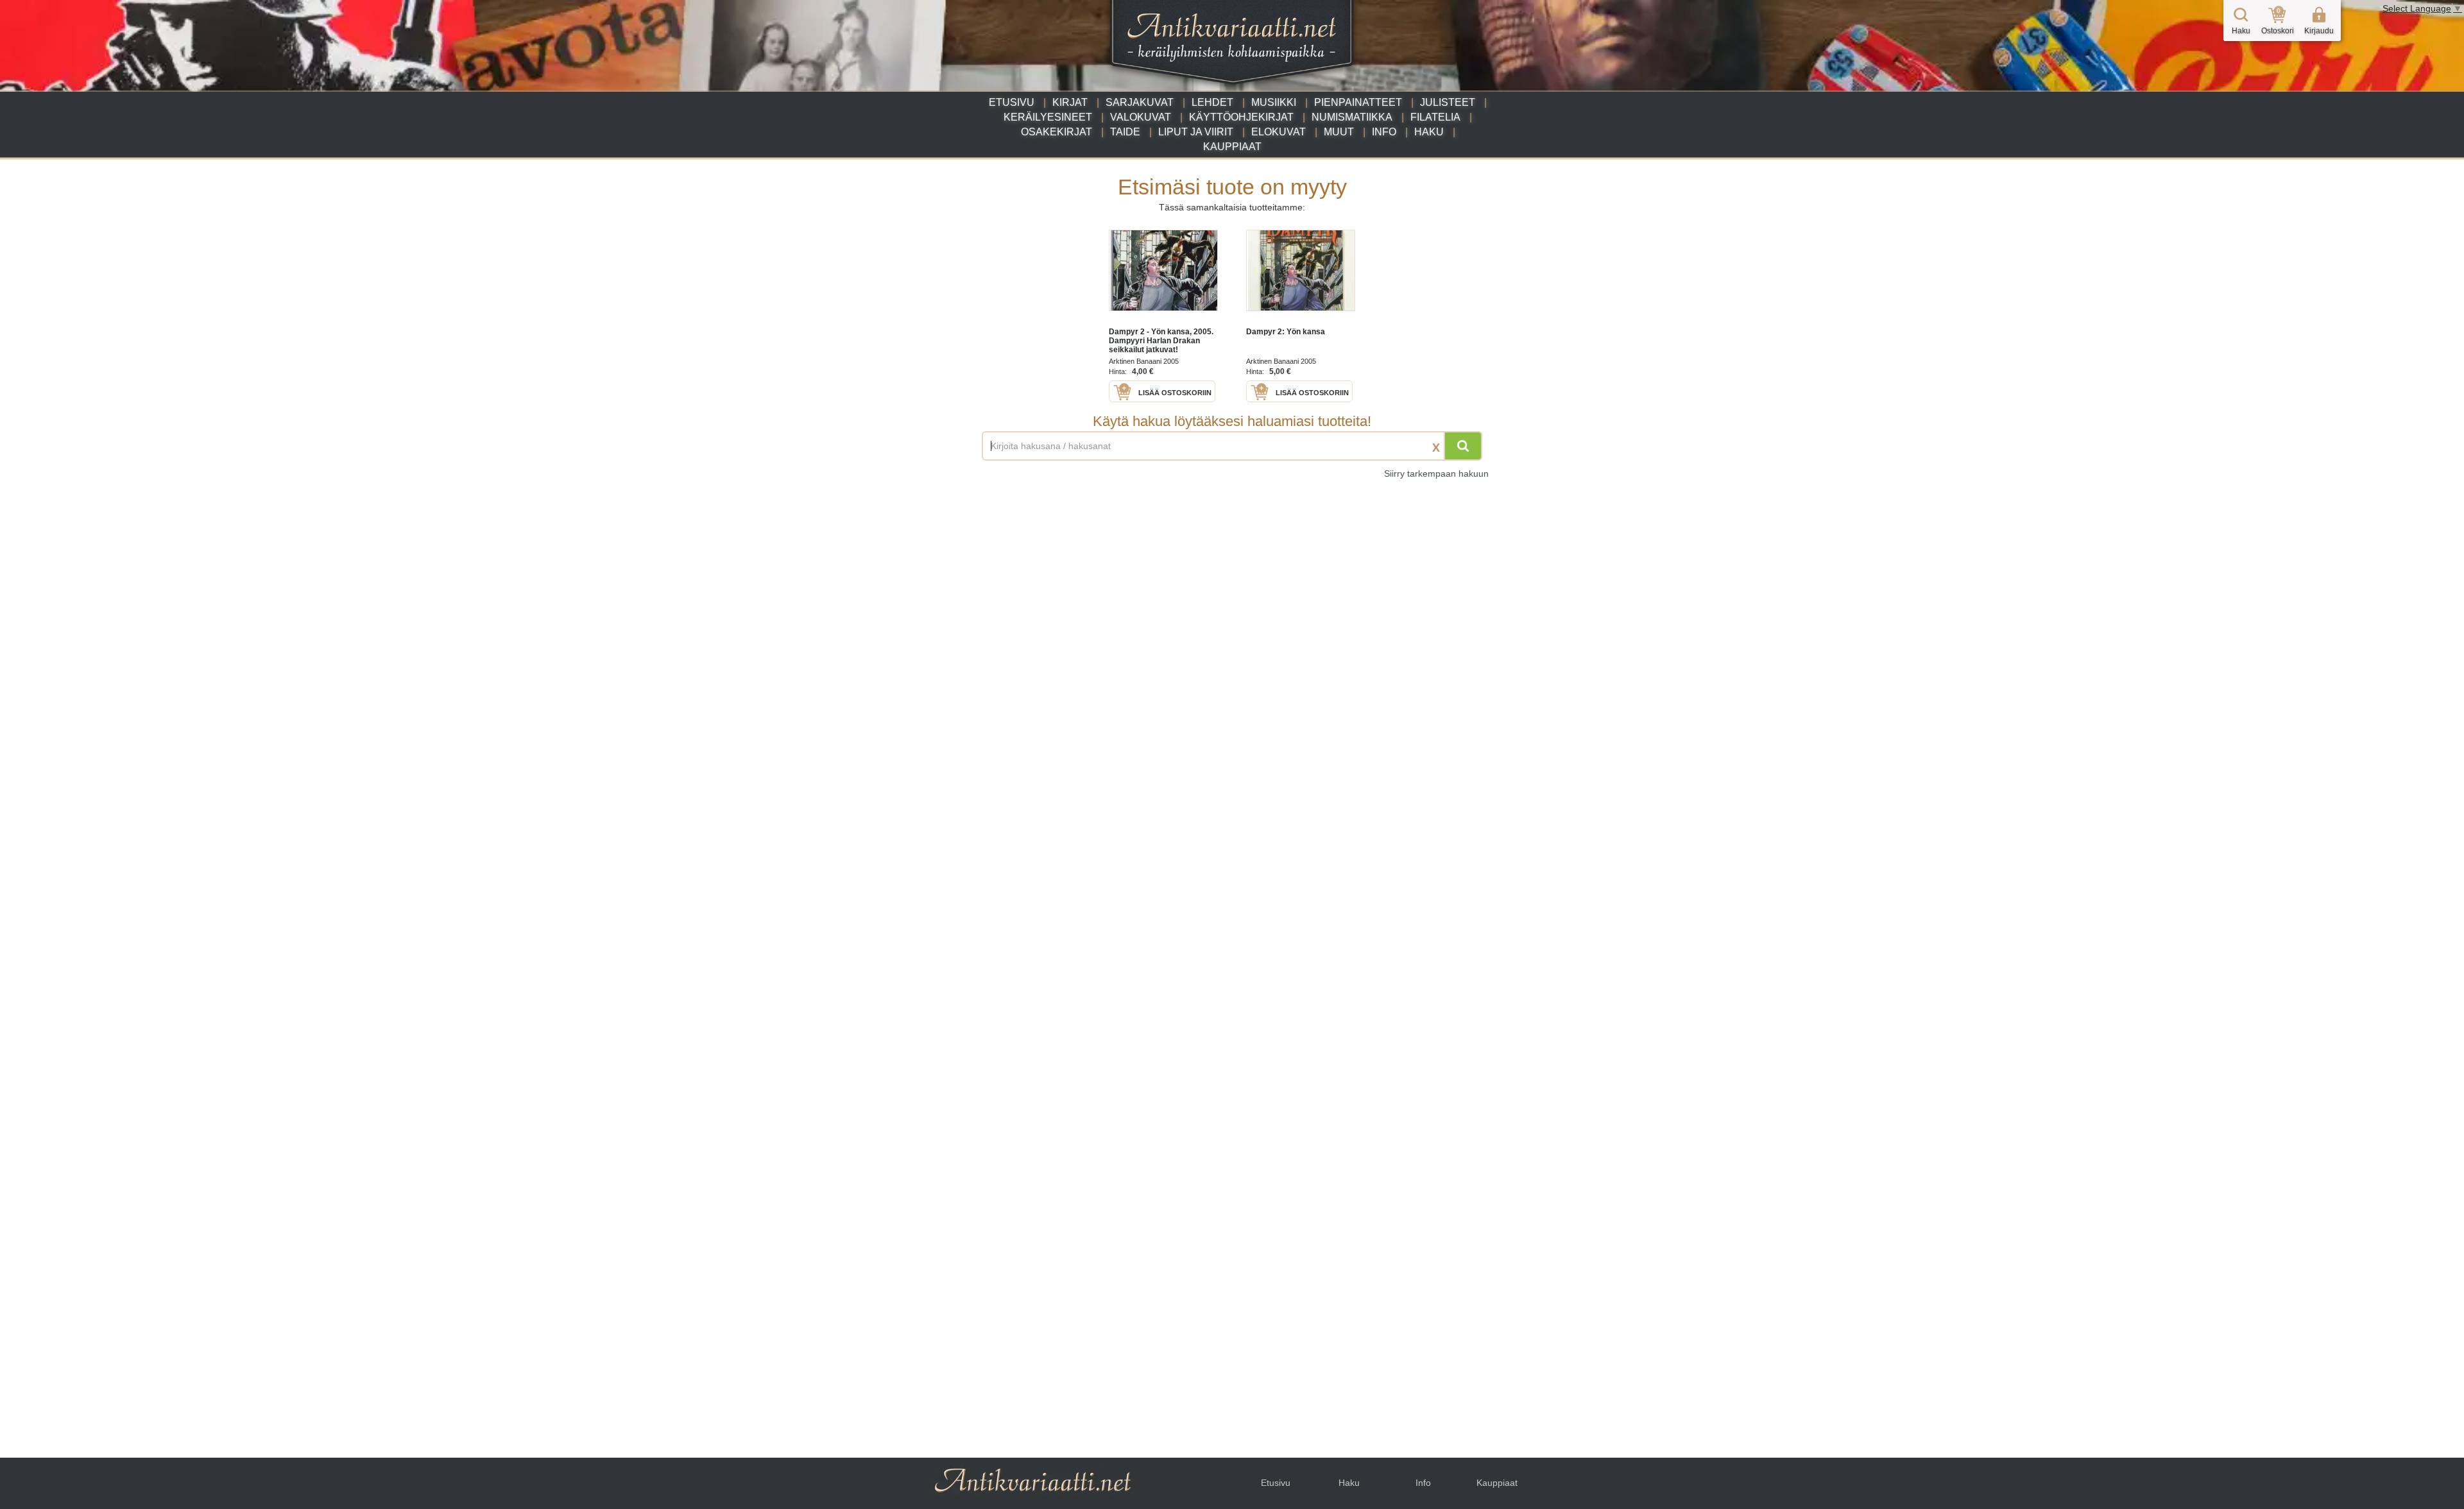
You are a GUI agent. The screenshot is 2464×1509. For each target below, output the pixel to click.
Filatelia (1435, 117)
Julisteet (1448, 102)
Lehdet (1212, 102)
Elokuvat (1279, 132)
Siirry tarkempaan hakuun (1436, 473)
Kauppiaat (1232, 147)
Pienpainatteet (1358, 102)
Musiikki (1274, 102)
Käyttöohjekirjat (1241, 117)
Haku (1429, 132)
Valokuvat (1141, 117)
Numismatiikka (1352, 117)
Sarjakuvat (1140, 102)
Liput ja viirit (1196, 132)
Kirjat (1070, 102)
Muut (1339, 132)
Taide (1125, 132)
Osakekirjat (1057, 132)
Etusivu (1012, 102)
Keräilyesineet (1048, 117)
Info (1384, 132)
